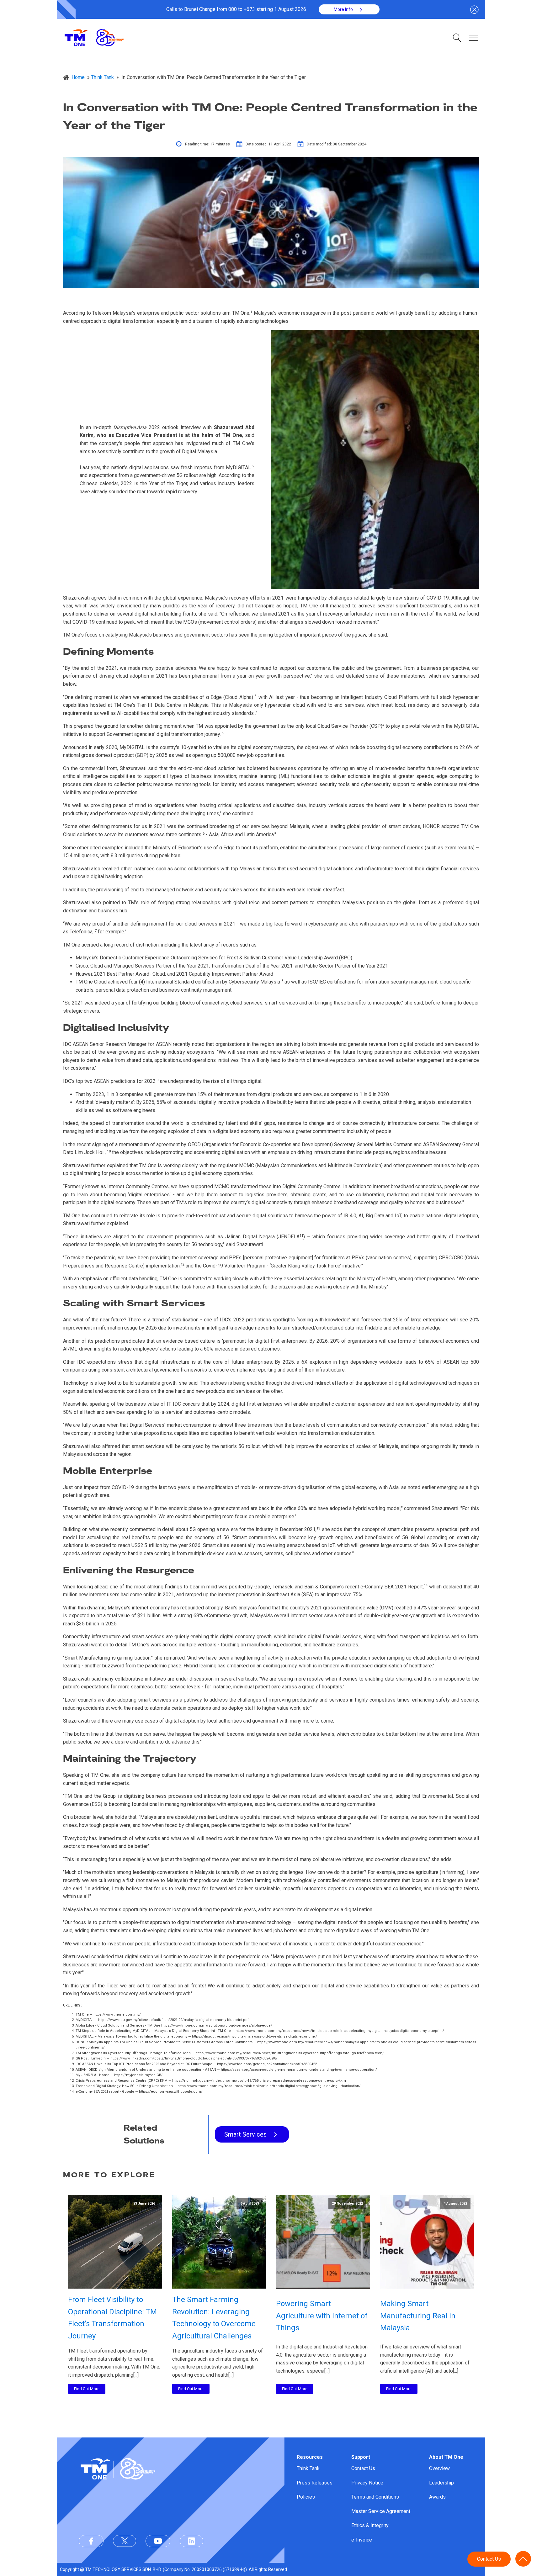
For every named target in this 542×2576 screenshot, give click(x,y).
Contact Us (363, 2468)
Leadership (441, 2483)
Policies (306, 2497)
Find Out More (87, 2389)
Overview (439, 2468)
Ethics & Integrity (370, 2525)
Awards (437, 2497)
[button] (349, 9)
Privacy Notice (367, 2483)
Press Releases (315, 2483)
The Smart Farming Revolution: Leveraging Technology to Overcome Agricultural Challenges (214, 2318)
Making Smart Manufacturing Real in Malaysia (418, 2316)
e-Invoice (362, 2540)
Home (78, 77)
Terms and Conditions (375, 2497)
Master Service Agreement (381, 2511)
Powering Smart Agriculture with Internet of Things (322, 2316)
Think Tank (308, 2468)
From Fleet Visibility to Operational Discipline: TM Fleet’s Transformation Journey (112, 2318)
